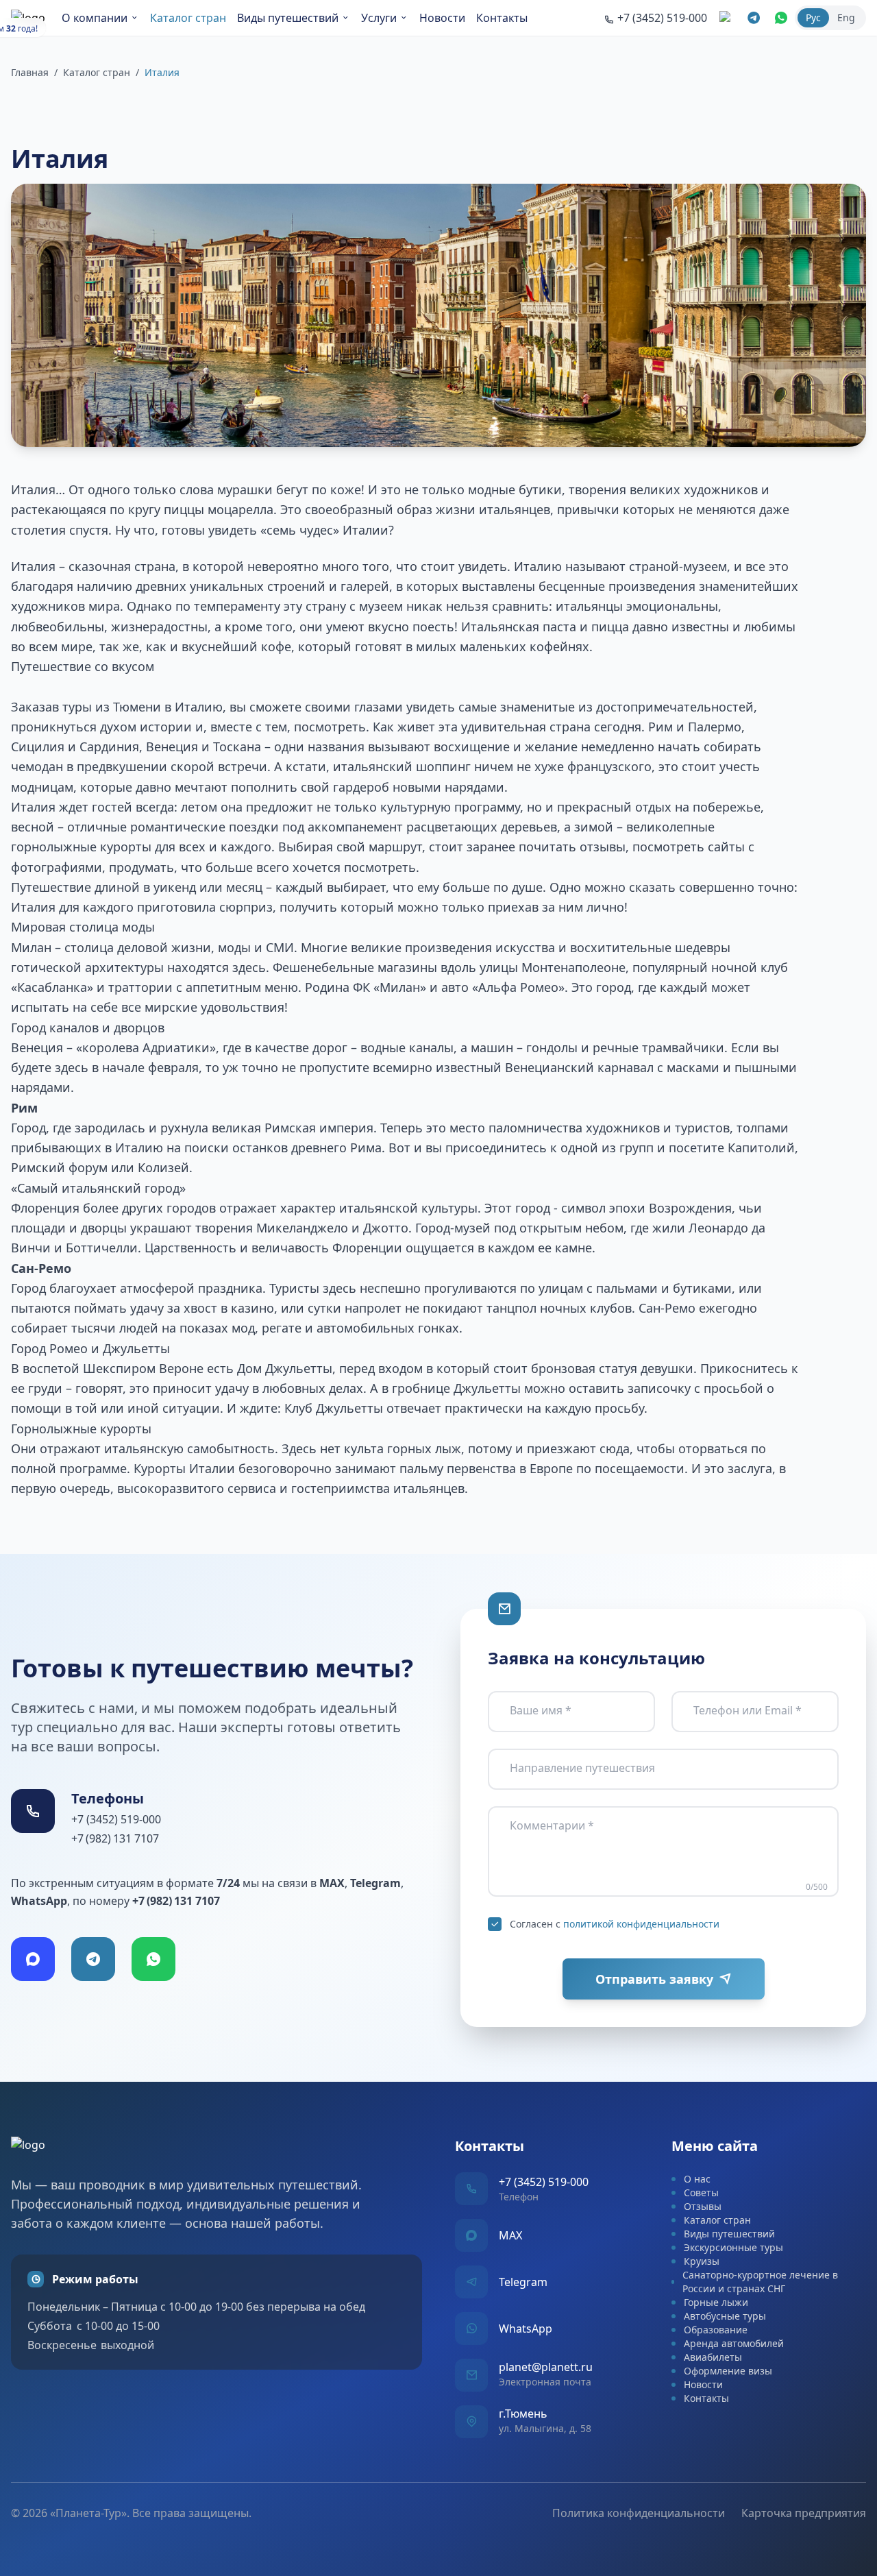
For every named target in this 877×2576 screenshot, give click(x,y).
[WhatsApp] (153, 1959)
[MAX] (33, 1959)
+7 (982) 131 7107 (115, 1838)
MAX (510, 2235)
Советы (701, 2192)
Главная (30, 72)
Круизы (702, 2261)
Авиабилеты (713, 2357)
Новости (442, 18)
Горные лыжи (716, 2302)
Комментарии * (552, 1825)
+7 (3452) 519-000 (116, 1819)
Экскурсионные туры (733, 2247)
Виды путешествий (288, 18)
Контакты (502, 18)
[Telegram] (93, 1959)
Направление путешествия (582, 1768)
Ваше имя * (541, 1710)
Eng (846, 17)
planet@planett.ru (546, 2367)
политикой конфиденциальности (641, 1924)
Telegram (523, 2282)
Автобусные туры (725, 2316)
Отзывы (703, 2206)
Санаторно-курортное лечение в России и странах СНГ (760, 2282)
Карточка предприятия (804, 2513)
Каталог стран (188, 18)
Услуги (379, 18)
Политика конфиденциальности (639, 2513)
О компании (95, 18)
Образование (716, 2330)
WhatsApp (526, 2329)
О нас (697, 2179)
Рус (813, 17)
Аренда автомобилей (734, 2343)
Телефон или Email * (748, 1710)
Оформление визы (728, 2371)
